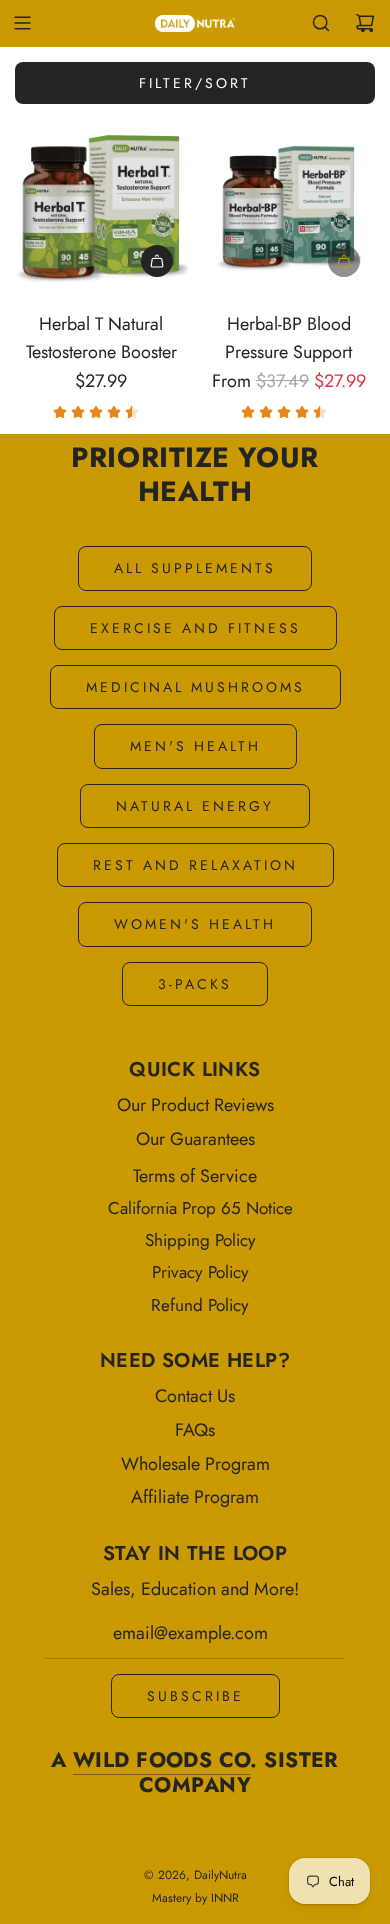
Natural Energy (195, 806)
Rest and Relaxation (195, 865)
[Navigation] (22, 23)
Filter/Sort (195, 83)
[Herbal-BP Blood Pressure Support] (289, 205)
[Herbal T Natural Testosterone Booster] (101, 205)
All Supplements (195, 568)
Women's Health (195, 924)
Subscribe (195, 1696)
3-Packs (195, 984)
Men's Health (195, 746)
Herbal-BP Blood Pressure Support (288, 338)
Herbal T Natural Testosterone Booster (101, 338)
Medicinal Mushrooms (195, 687)
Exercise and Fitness (195, 628)
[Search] (321, 23)
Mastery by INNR (195, 1898)
